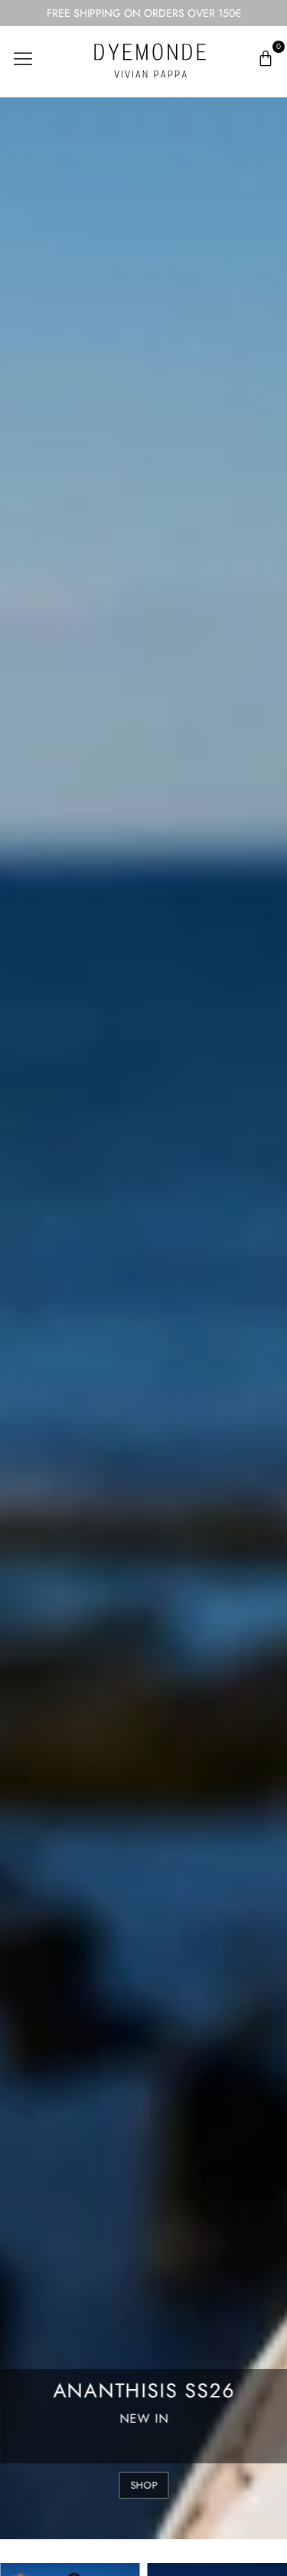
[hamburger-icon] (23, 59)
